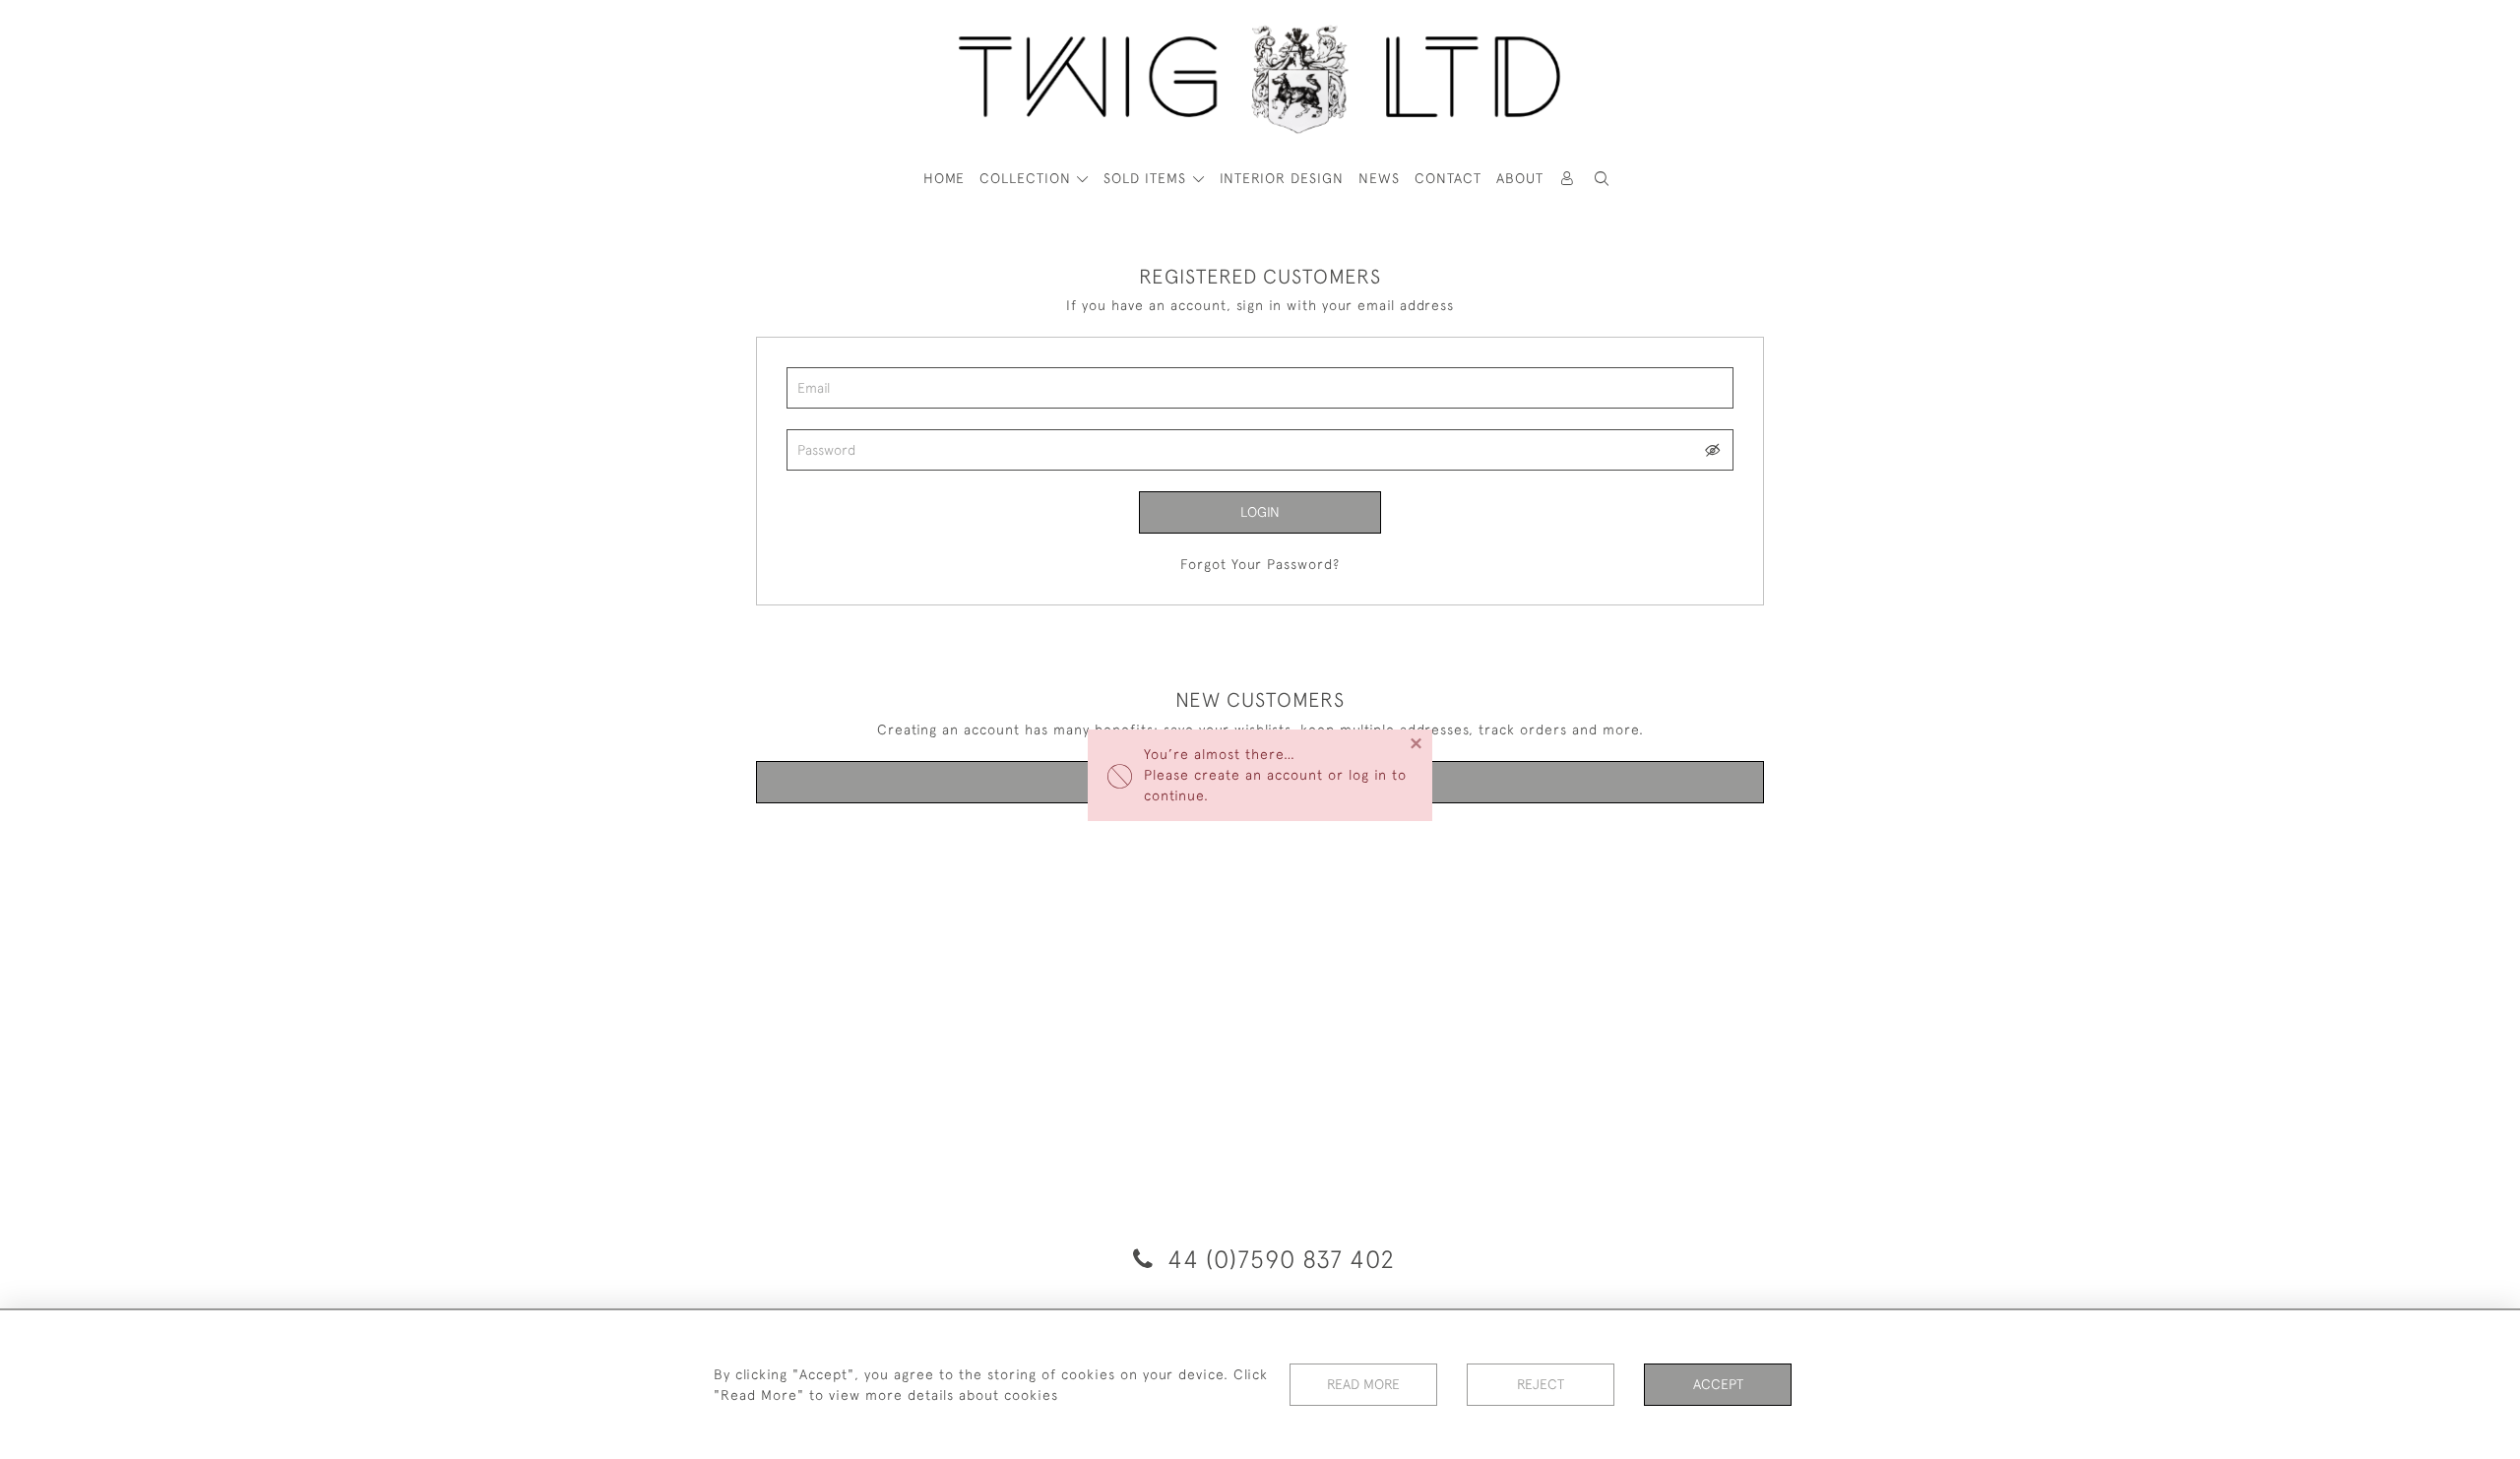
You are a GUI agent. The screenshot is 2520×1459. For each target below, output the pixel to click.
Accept (1718, 1384)
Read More (1363, 1384)
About (1520, 178)
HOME (944, 178)
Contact (1448, 178)
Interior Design (1282, 178)
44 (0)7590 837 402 (1278, 1259)
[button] (1603, 179)
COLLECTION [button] (1028, 178)
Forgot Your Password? (1260, 564)
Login (1260, 512)
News (1379, 178)
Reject (1541, 1384)
